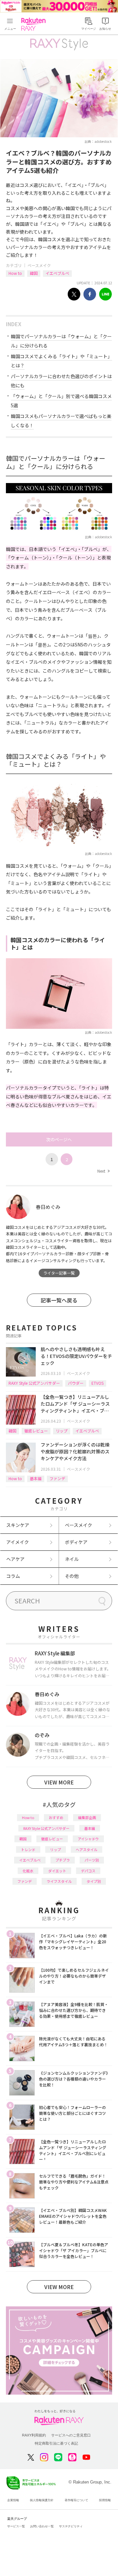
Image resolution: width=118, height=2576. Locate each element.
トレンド (28, 1849)
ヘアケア (15, 1559)
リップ (62, 1431)
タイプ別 (94, 1881)
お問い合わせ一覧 (42, 2526)
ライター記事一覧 (59, 1273)
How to (15, 273)
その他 (72, 1576)
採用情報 (105, 2500)
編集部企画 (87, 1817)
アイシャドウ (88, 1839)
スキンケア (18, 1525)
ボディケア (76, 1542)
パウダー (76, 1383)
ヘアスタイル (87, 1849)
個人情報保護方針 (42, 2500)
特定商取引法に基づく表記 (56, 2443)
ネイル (72, 1559)
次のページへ (59, 1139)
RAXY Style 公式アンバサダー (34, 1383)
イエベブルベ (57, 273)
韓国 (34, 273)
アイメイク (18, 1542)
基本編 (36, 1478)
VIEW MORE (59, 1782)
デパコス (88, 1871)
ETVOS (98, 1383)
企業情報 (13, 2500)
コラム (13, 1576)
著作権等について (76, 2500)
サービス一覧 (16, 2526)
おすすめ (56, 1817)
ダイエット (57, 1871)
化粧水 (28, 1871)
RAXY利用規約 (34, 2435)
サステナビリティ (71, 2526)
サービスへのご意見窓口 (71, 2435)
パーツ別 (92, 1860)
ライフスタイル (59, 1881)
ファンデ (57, 1478)
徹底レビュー (36, 1431)
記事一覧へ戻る (59, 1300)
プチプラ (63, 1860)
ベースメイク (39, 265)
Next (103, 1171)
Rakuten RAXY (35, 24)
